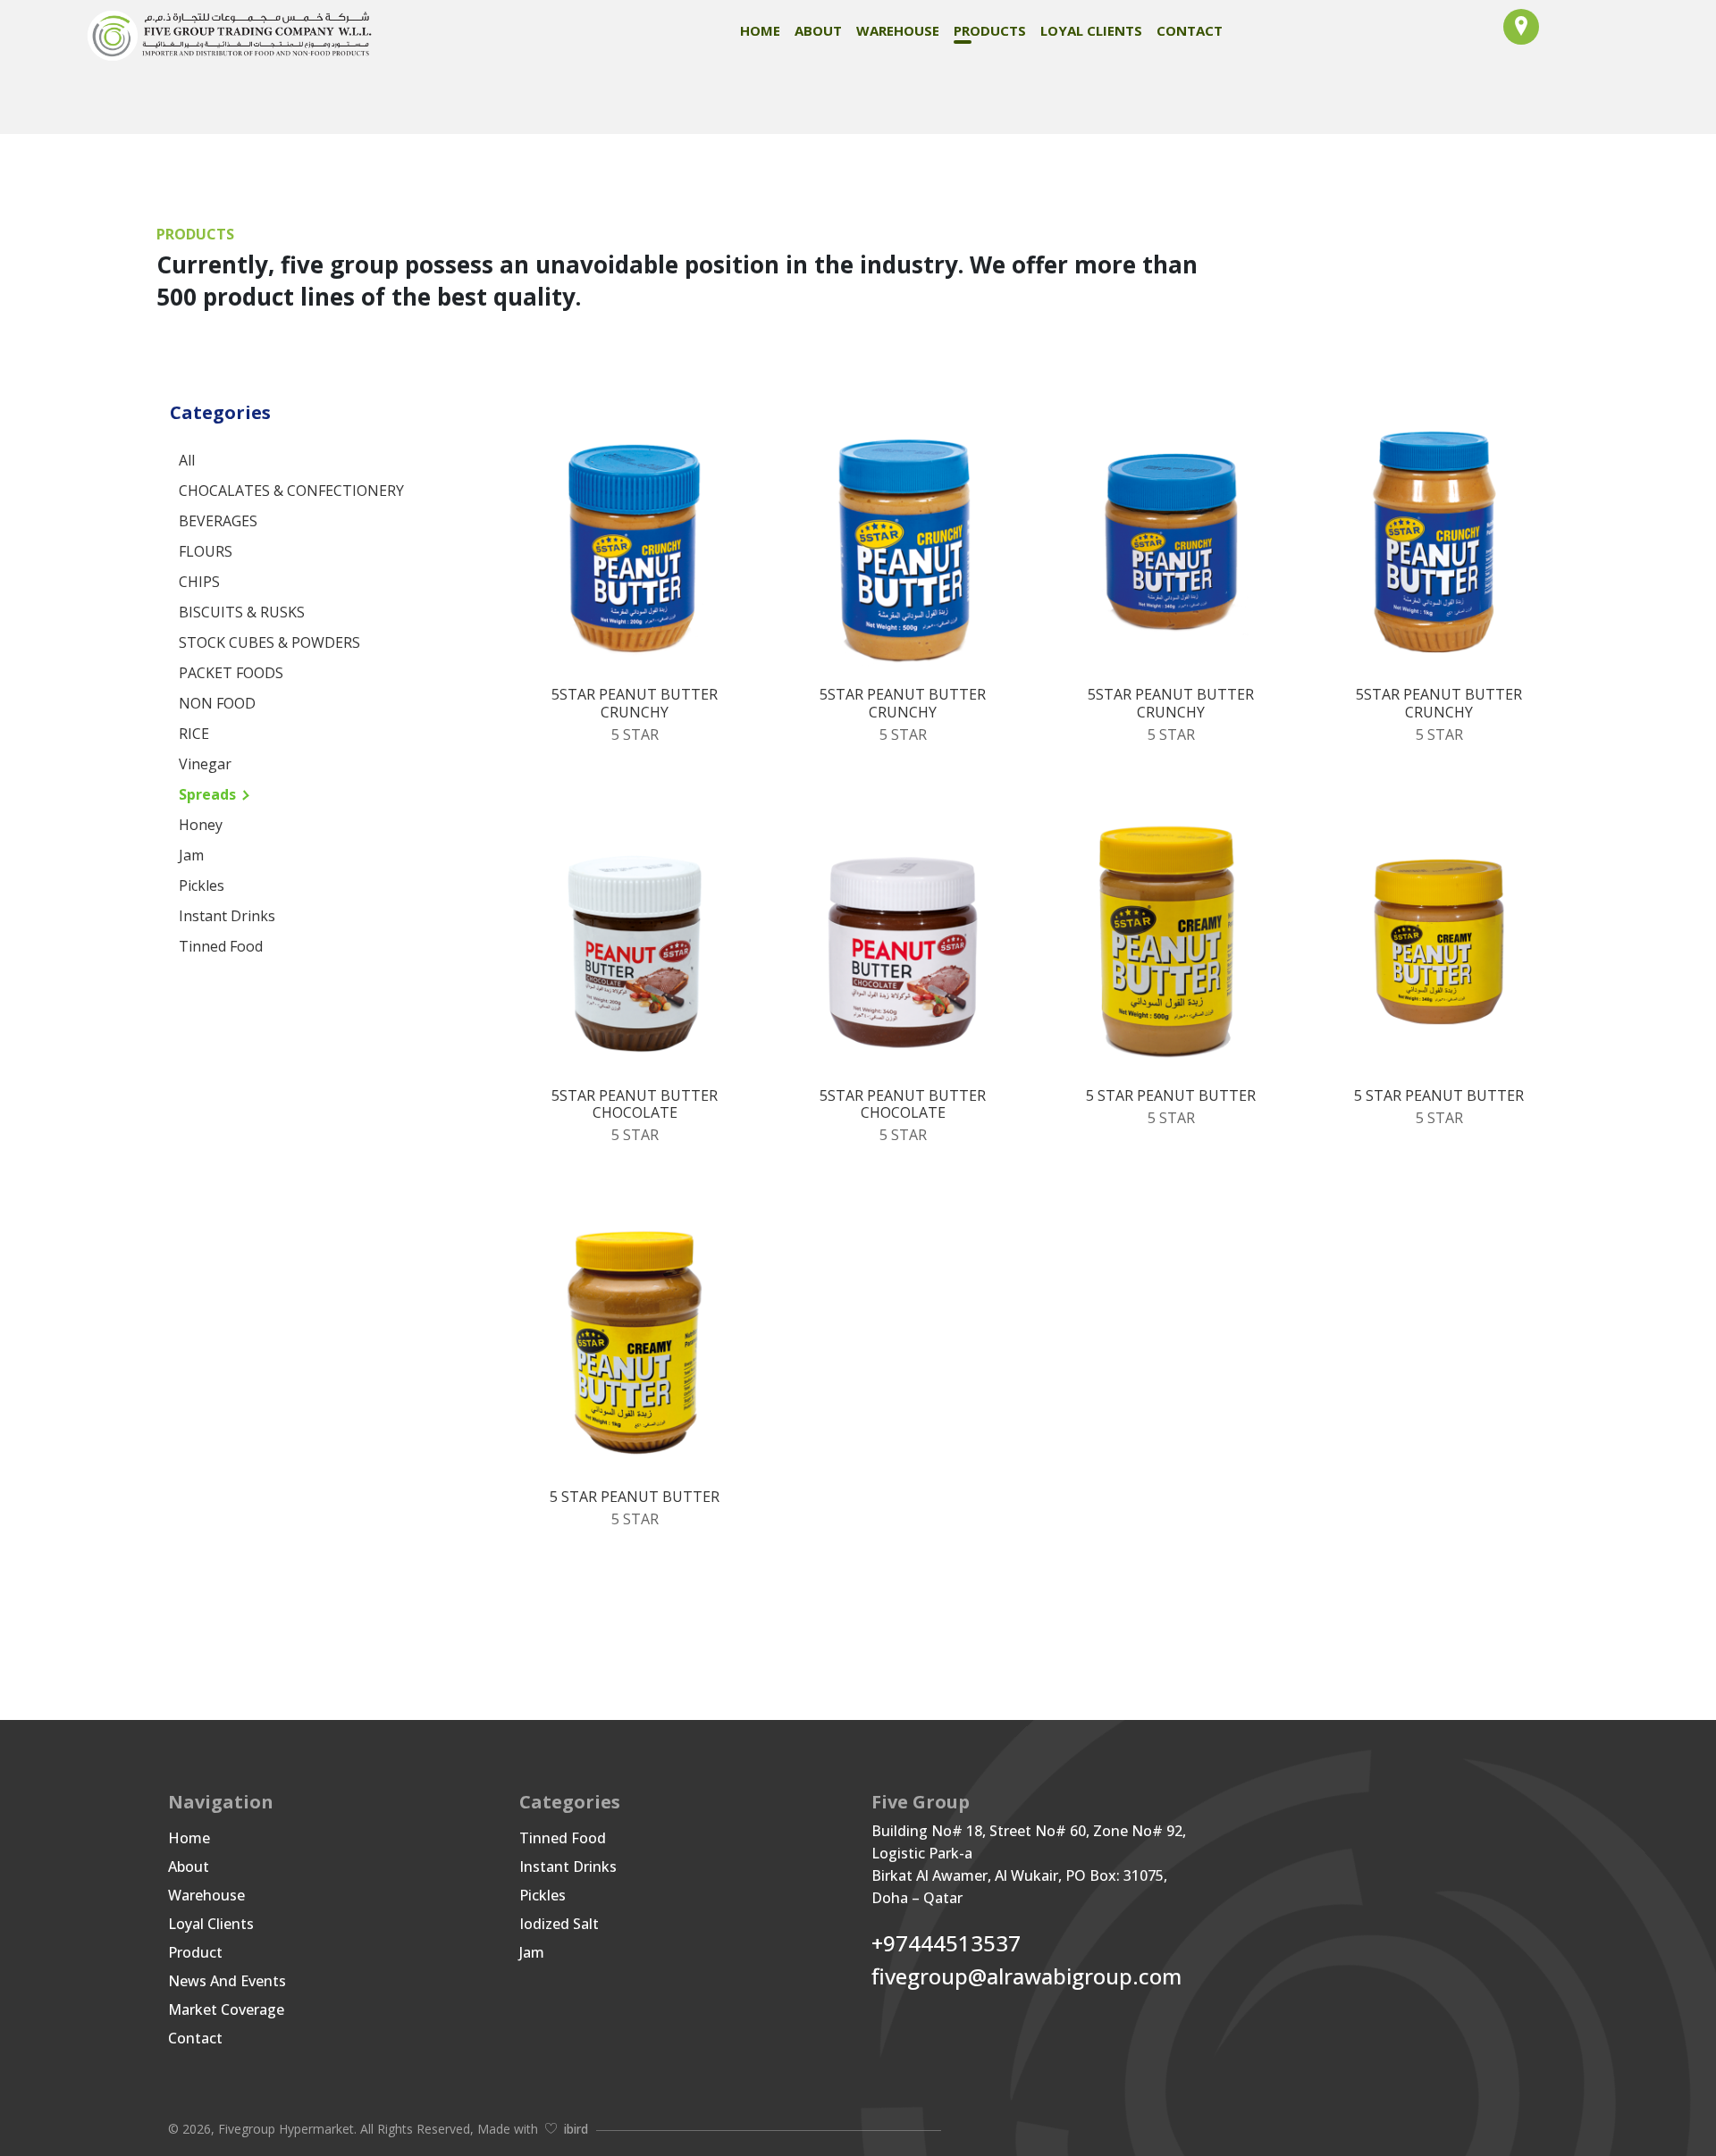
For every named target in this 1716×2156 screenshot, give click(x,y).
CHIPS (199, 582)
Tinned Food (221, 946)
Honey (201, 825)
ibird (576, 2129)
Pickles (202, 885)
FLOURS (206, 551)
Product (195, 1952)
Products (990, 30)
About (818, 30)
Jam (191, 855)
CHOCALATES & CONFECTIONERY (291, 491)
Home (760, 30)
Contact (1190, 30)
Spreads (207, 794)
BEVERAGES (218, 521)
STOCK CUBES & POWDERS (269, 642)
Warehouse (898, 30)
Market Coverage (226, 2009)
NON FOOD (217, 703)
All (187, 460)
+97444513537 (946, 1944)
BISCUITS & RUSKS (242, 612)
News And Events (227, 1981)
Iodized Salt (559, 1924)
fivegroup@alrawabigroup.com (1026, 1977)
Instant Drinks (227, 916)
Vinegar (205, 764)
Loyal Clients (1091, 30)
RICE (194, 734)
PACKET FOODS (231, 673)
